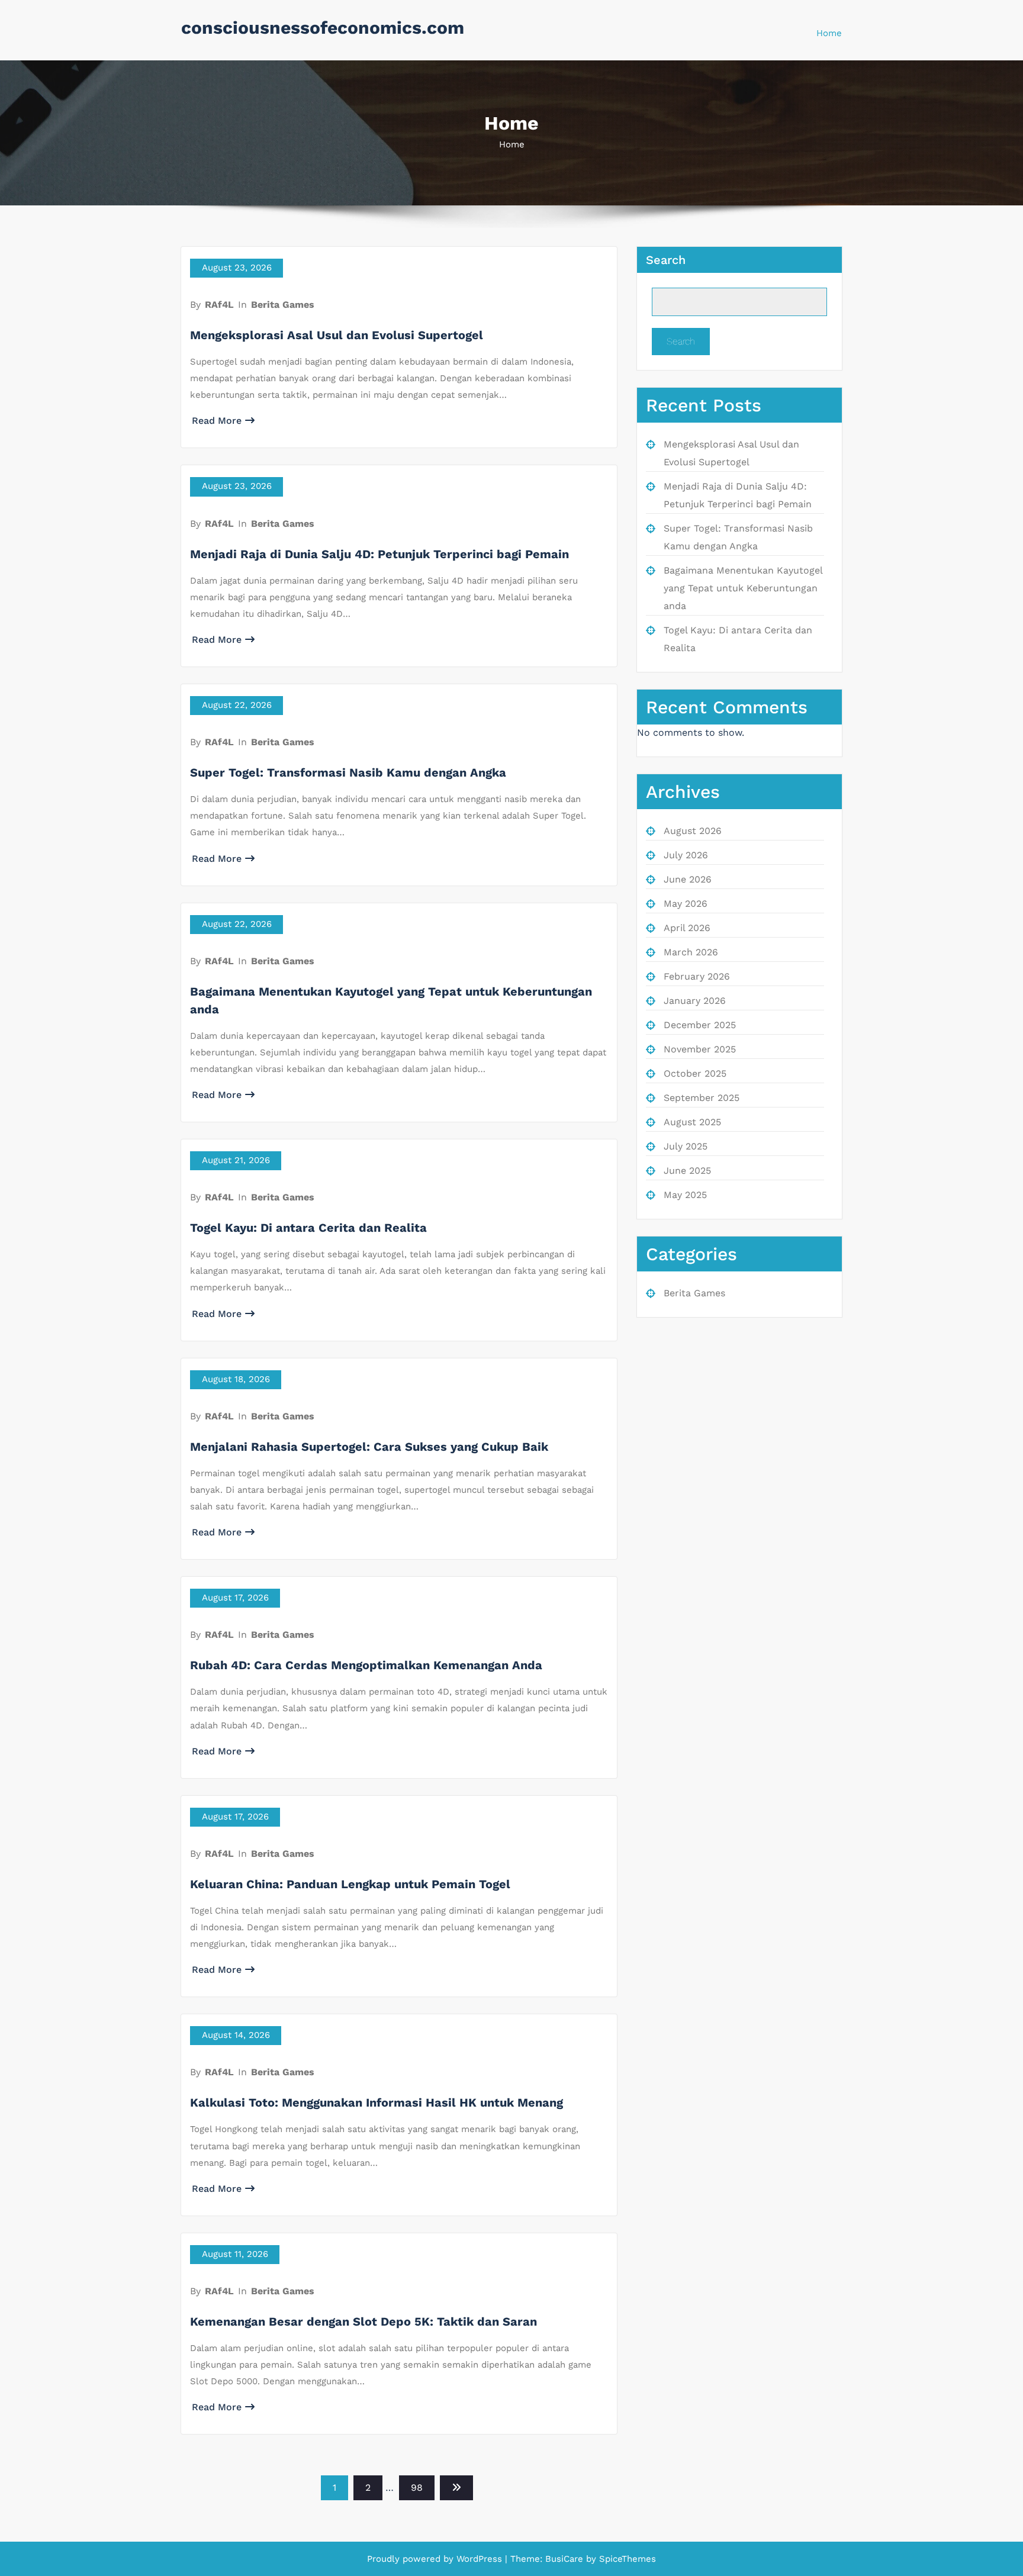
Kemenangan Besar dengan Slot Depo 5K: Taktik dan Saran (363, 2321)
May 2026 (686, 904)
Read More (217, 421)
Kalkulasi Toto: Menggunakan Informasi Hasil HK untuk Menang (377, 2102)
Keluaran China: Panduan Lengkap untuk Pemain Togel (350, 1884)
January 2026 (695, 1001)
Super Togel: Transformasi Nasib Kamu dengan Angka (348, 772)
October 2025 (695, 1073)
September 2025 (702, 1098)
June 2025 (687, 1171)
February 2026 (697, 976)
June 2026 (688, 879)
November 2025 (700, 1049)
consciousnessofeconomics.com (323, 28)
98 (417, 2488)
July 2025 (686, 1146)
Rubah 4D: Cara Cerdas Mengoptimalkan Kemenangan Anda (366, 1665)
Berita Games (283, 305)
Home (829, 33)
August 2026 (693, 831)
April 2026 (687, 928)
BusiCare (566, 2559)
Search (666, 260)
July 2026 (686, 855)
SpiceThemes (626, 2559)
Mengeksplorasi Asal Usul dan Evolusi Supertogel (337, 335)
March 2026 (691, 952)
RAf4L (219, 305)
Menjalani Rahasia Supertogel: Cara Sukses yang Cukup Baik (369, 1447)
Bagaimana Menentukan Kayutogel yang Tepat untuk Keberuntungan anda (743, 588)
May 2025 (685, 1195)
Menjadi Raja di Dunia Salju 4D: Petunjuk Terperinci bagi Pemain (379, 554)
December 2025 (700, 1025)
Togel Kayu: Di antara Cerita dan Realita (308, 1228)
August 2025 (692, 1122)
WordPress (479, 2559)
